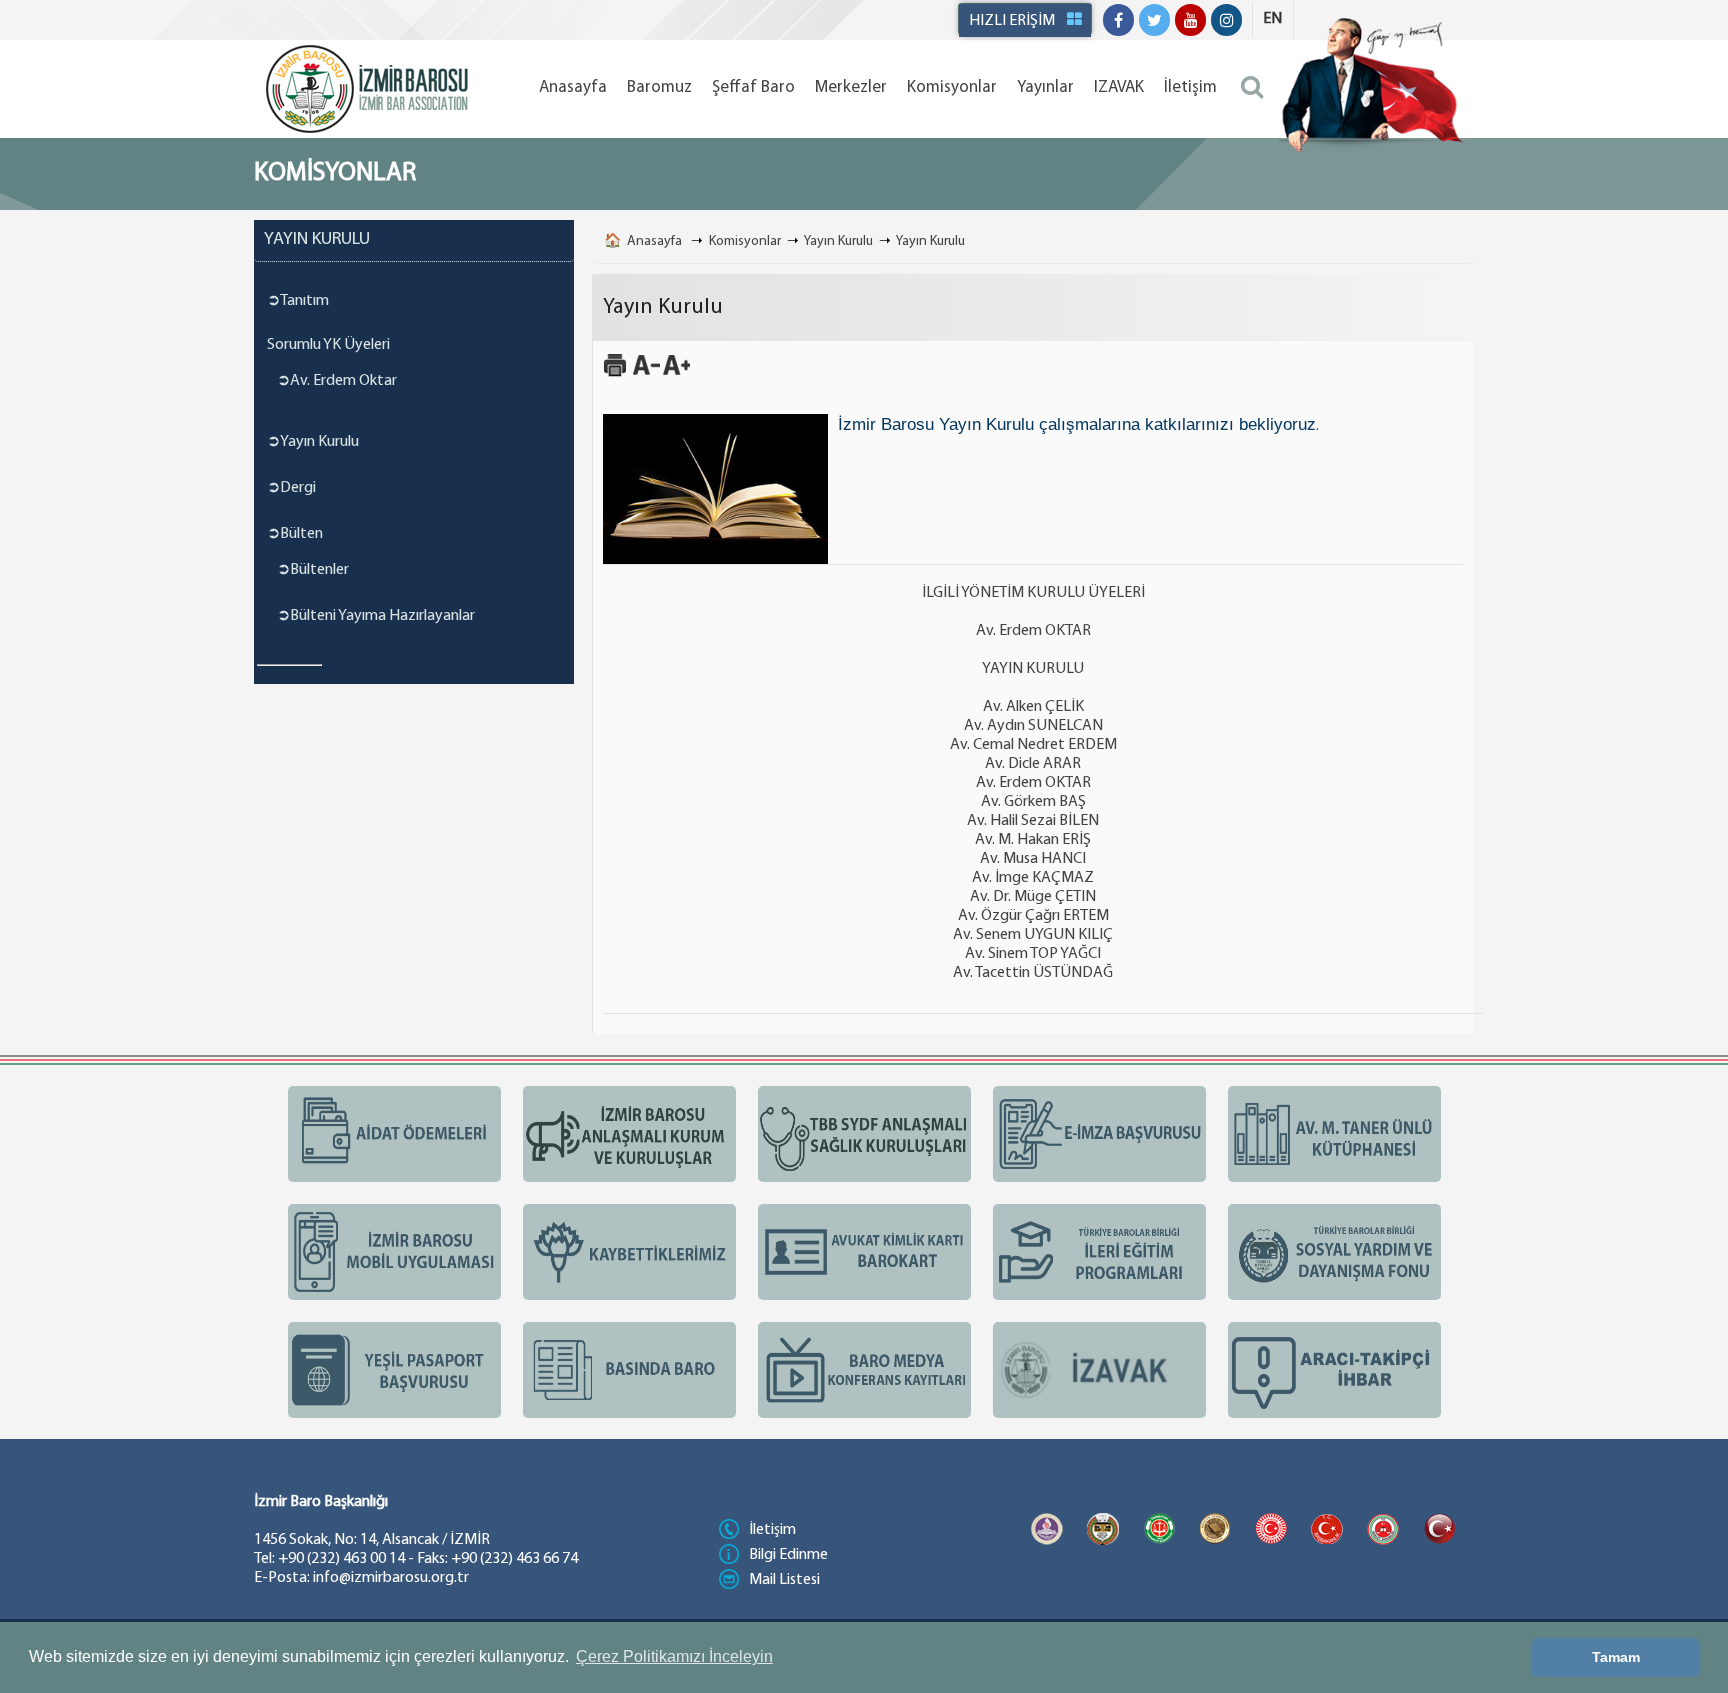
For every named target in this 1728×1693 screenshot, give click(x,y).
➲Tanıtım (298, 301)
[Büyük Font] (676, 374)
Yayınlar (1045, 87)
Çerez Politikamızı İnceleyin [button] (674, 1656)
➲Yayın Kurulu (313, 442)
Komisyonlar (952, 87)
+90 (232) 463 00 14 (341, 1559)
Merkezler (851, 87)
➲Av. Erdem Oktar (337, 381)
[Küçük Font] (646, 374)
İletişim (1190, 87)
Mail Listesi (784, 1580)
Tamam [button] (1616, 1657)
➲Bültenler (313, 570)
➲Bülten (295, 534)
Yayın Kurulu (838, 241)
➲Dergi (291, 488)
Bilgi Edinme (788, 1555)
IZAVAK (1119, 87)
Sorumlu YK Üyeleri (328, 345)
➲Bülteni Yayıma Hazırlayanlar (376, 616)
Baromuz (659, 87)
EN (1272, 19)
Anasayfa (573, 87)
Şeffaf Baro (753, 87)
